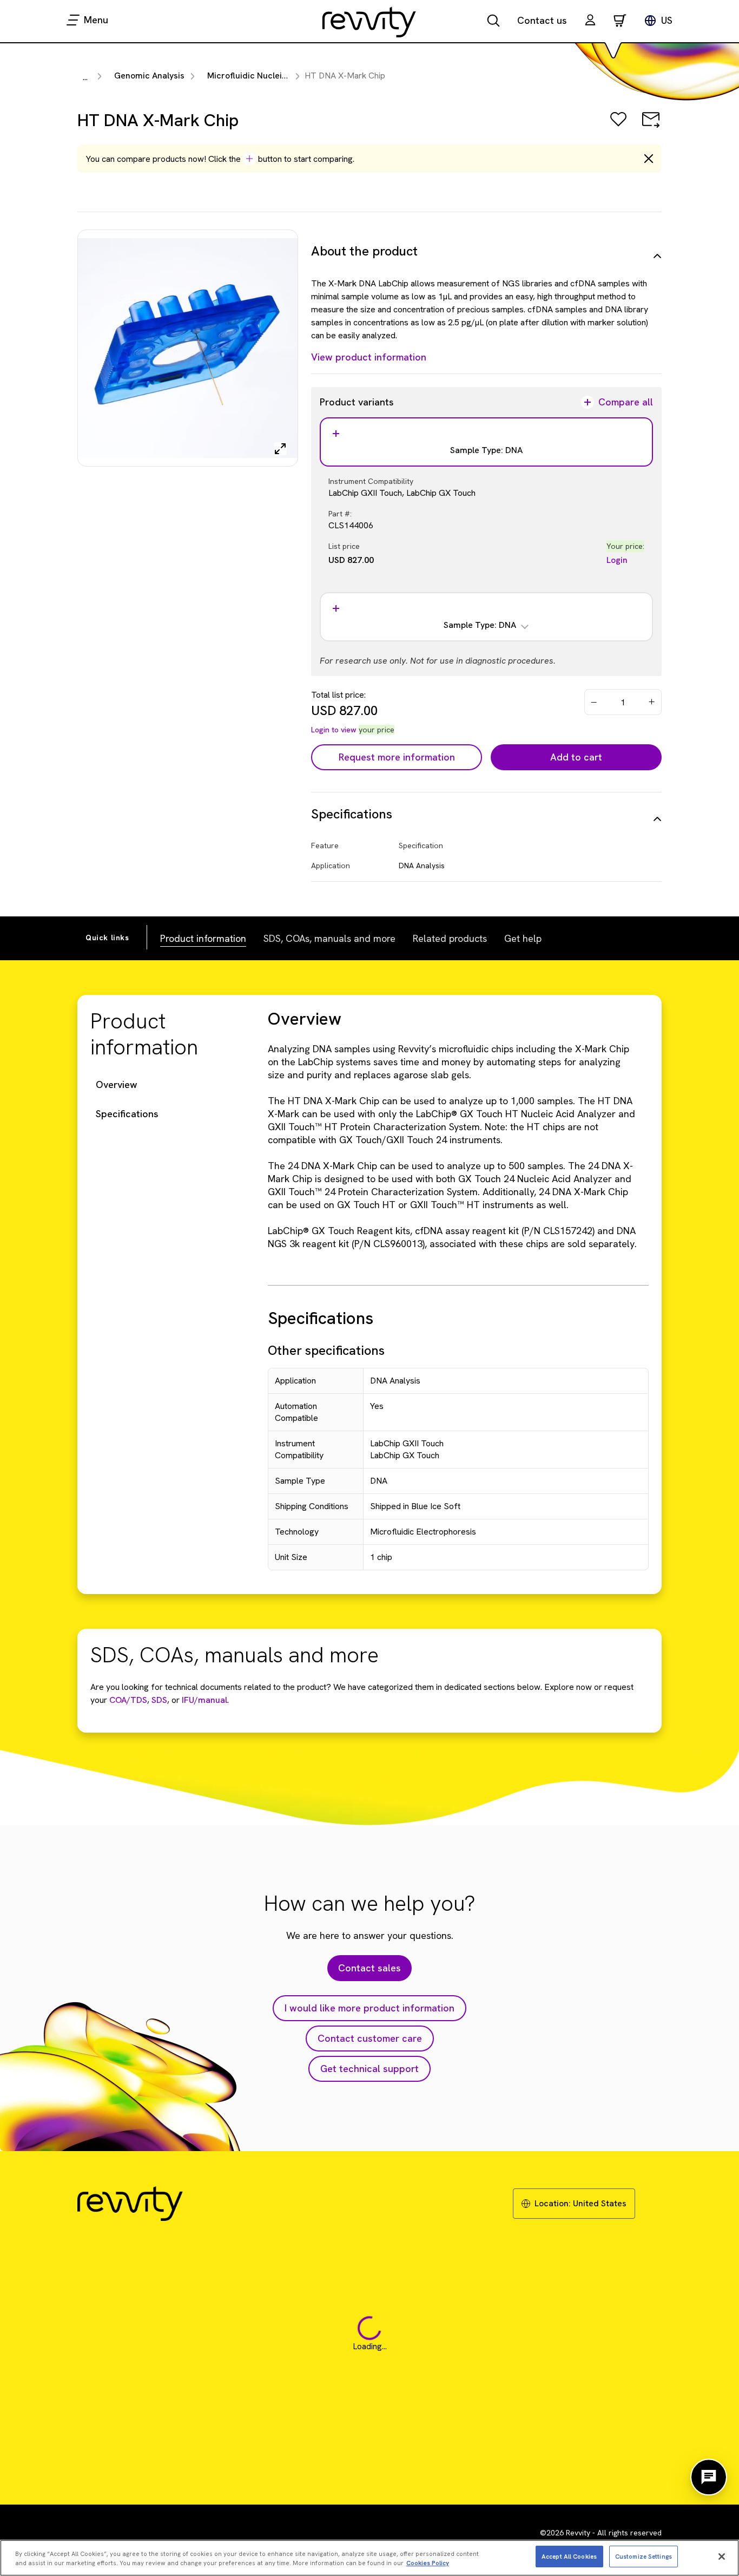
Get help (523, 938)
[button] (590, 21)
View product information (369, 357)
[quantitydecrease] (594, 702)
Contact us (542, 20)
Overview (117, 1084)
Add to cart (576, 757)
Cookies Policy (428, 2563)
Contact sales (369, 1968)
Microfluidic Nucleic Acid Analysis (274, 76)
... (85, 77)
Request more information (397, 757)
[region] (369, 2558)
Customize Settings (644, 2556)
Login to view (334, 730)
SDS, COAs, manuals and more (329, 938)
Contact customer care (370, 2038)
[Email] (651, 127)
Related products (450, 938)
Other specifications (326, 1350)
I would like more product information (369, 2008)
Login (617, 560)
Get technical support (369, 2069)
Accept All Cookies (569, 2556)
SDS (158, 1700)
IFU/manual (204, 1700)
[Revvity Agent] (709, 2477)
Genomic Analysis (149, 76)
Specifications (127, 1114)
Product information (203, 938)
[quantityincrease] (652, 702)
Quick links (107, 938)
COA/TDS (128, 1700)
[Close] (722, 2557)
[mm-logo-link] (369, 22)
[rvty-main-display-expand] (280, 449)
